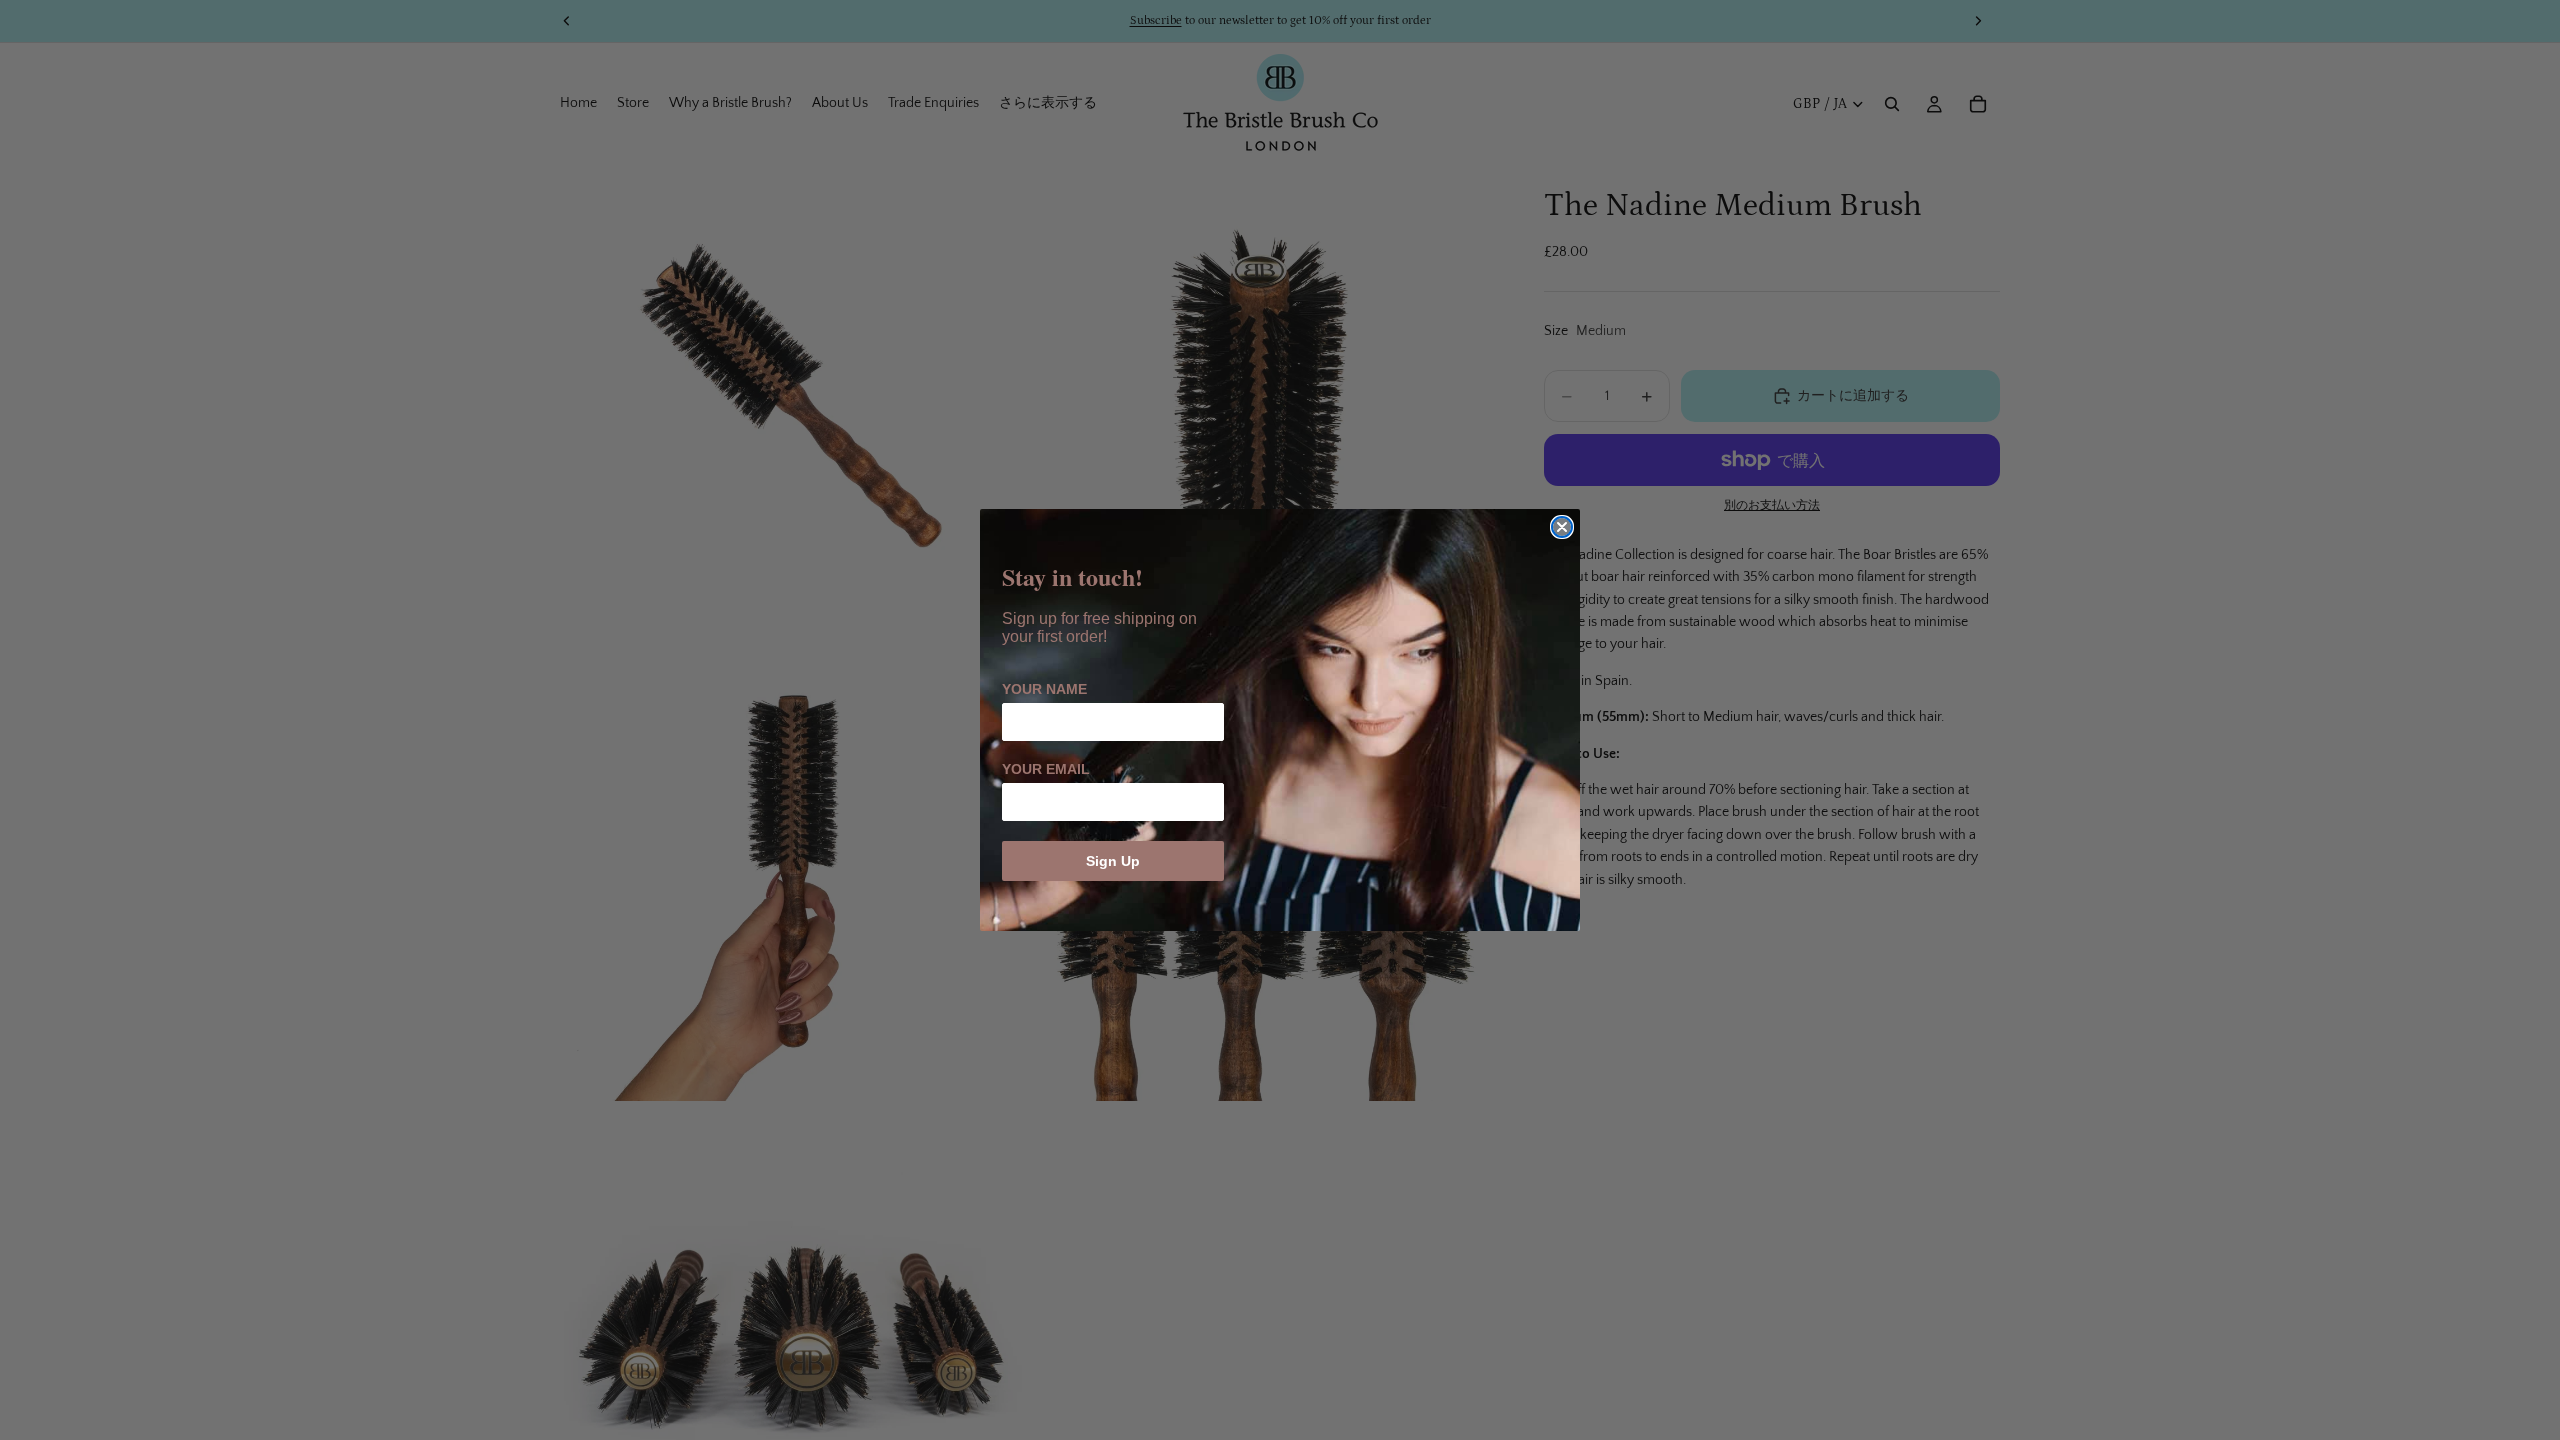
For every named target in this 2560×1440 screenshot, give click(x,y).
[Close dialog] (1562, 527)
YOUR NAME (1044, 689)
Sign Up (1113, 861)
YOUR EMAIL (1046, 769)
